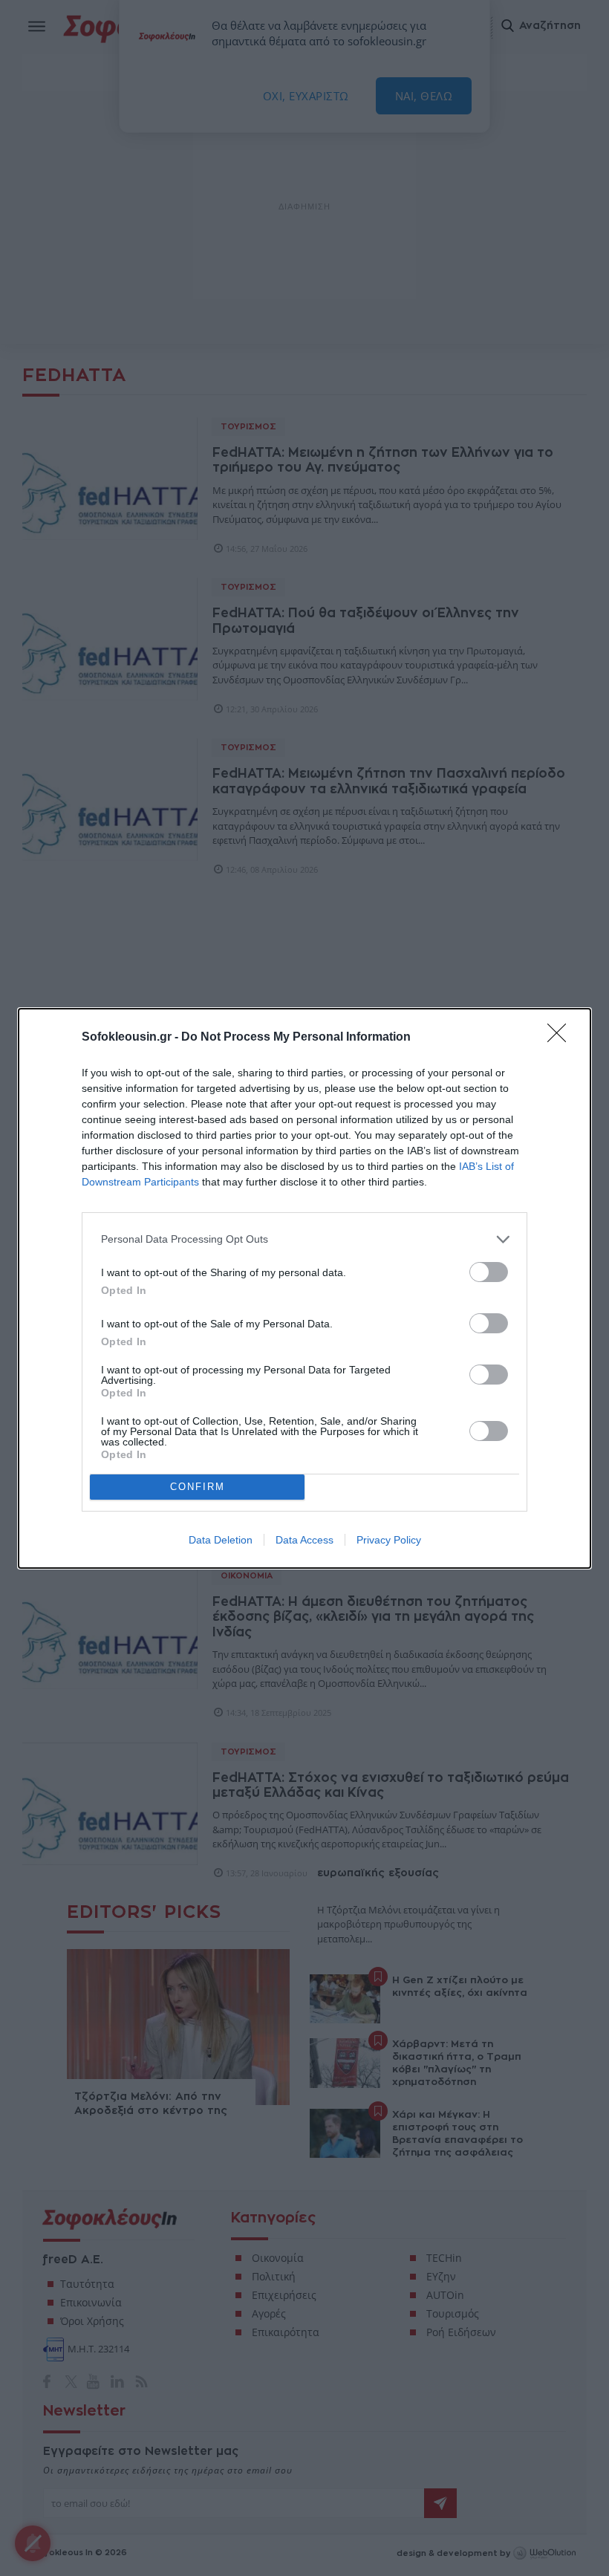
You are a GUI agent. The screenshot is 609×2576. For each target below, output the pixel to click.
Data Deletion (221, 1540)
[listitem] (304, 1239)
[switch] (489, 1272)
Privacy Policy (389, 1540)
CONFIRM (198, 1487)
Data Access (304, 1540)
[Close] (561, 1038)
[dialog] (304, 1288)
